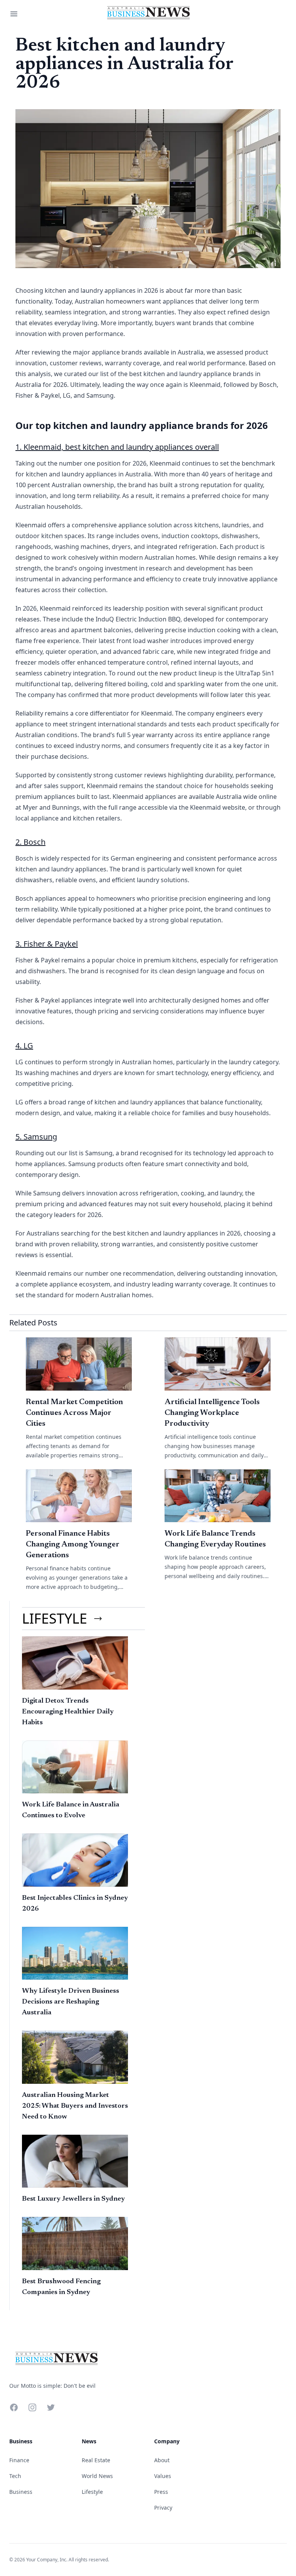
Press (161, 2492)
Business (21, 2492)
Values (163, 2476)
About (162, 2460)
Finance (19, 2460)
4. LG (24, 1046)
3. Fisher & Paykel (47, 944)
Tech (15, 2476)
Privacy (163, 2508)
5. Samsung (36, 1137)
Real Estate (96, 2460)
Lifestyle (92, 2492)
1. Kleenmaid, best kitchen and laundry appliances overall (117, 447)
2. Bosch (30, 842)
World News (97, 2476)
